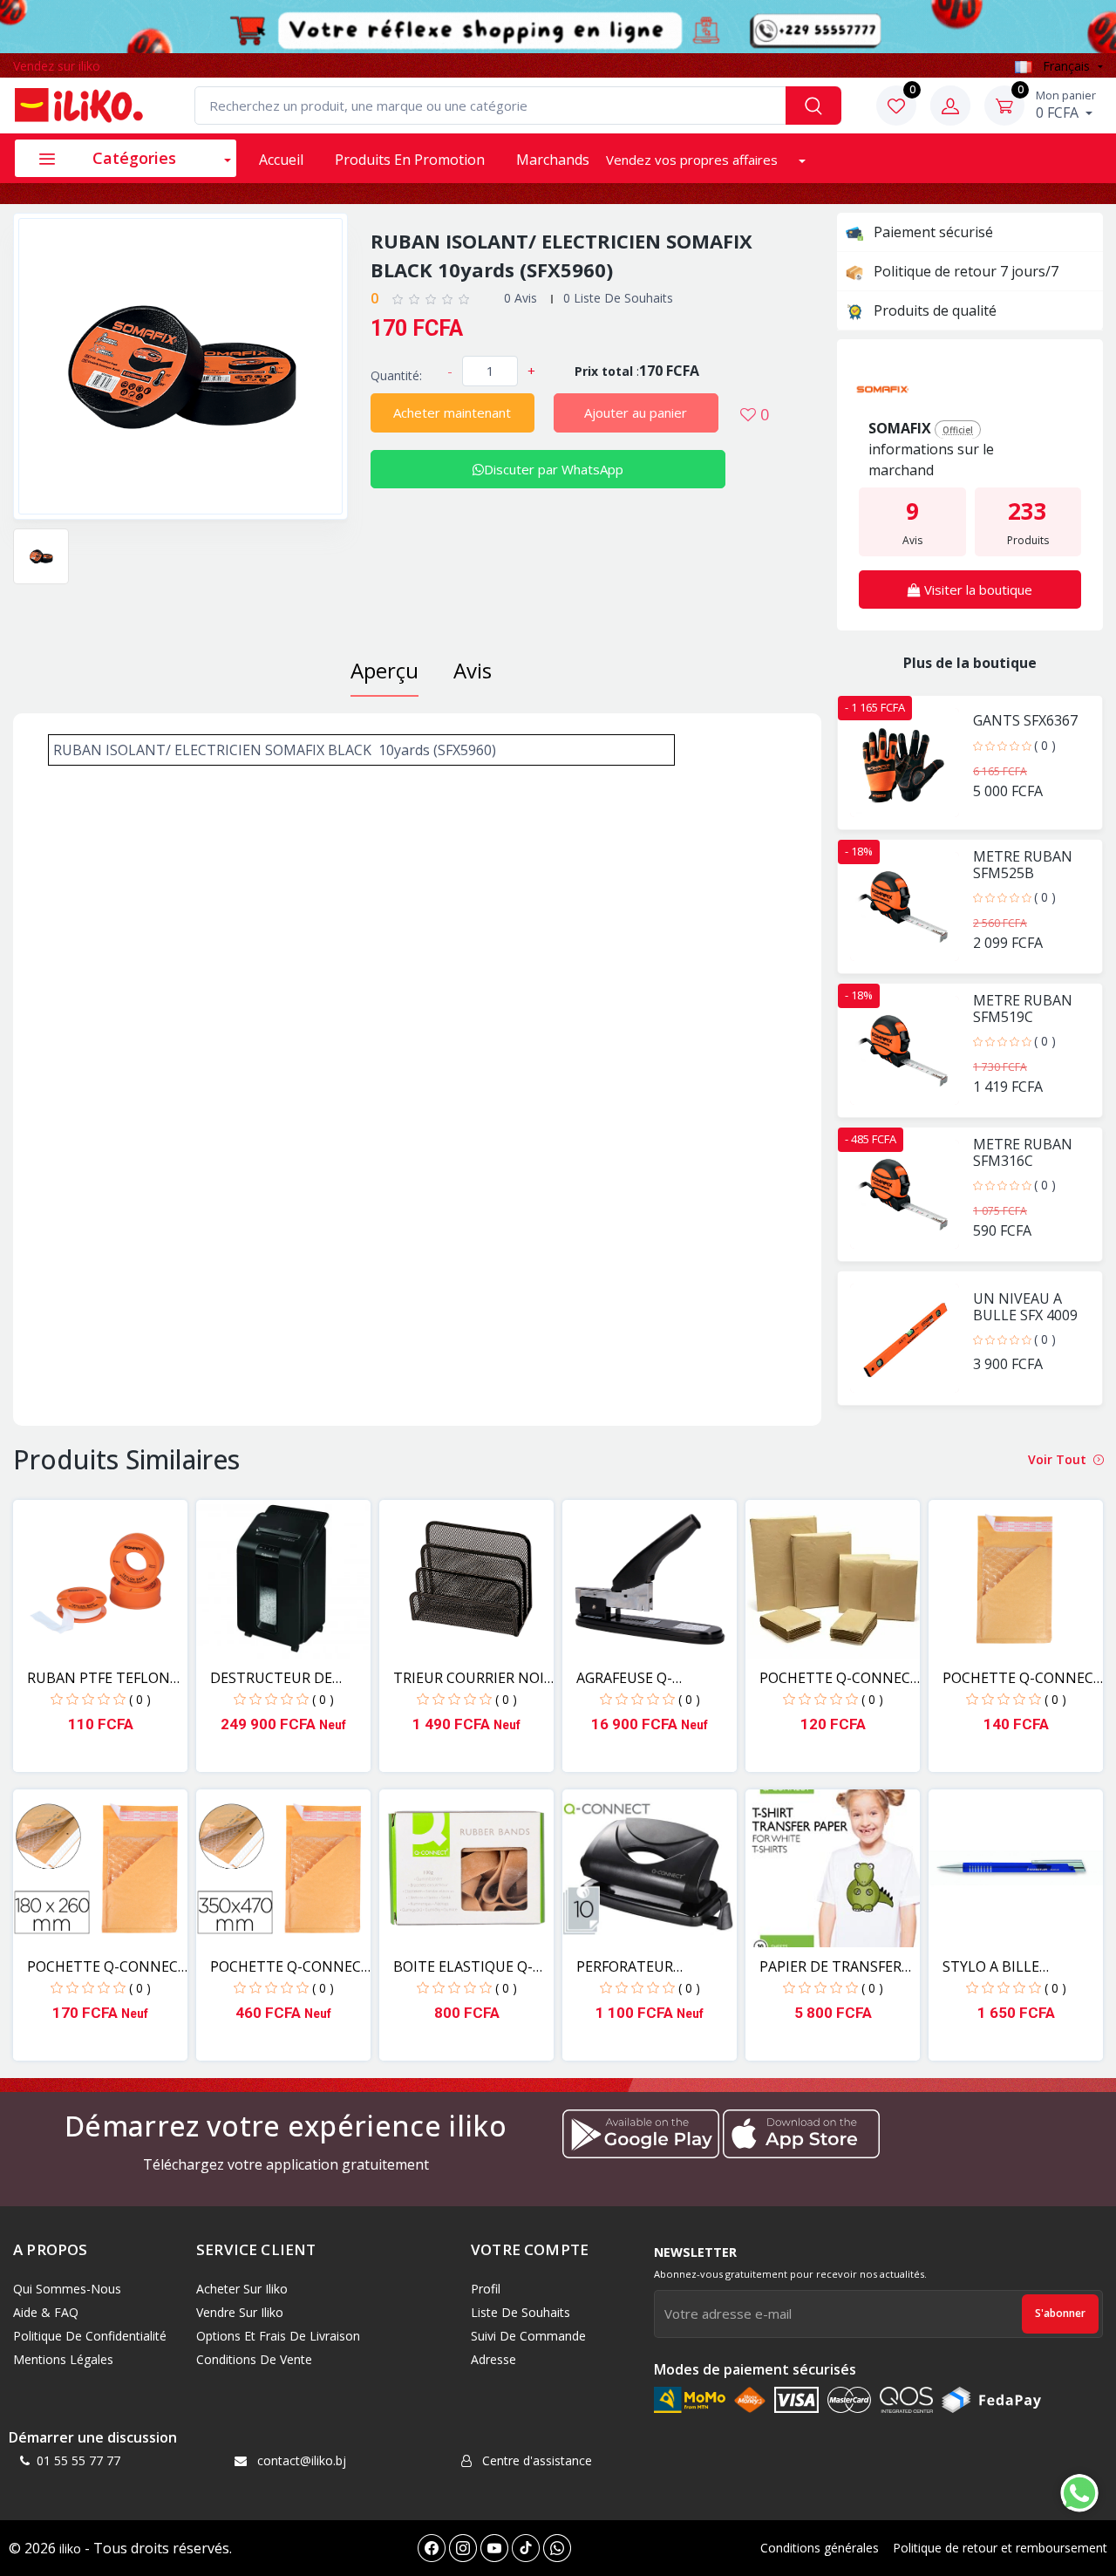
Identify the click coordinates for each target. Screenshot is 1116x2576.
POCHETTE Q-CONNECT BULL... (840, 1678)
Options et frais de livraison (278, 2336)
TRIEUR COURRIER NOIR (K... (473, 1678)
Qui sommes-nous (67, 2289)
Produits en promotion (410, 160)
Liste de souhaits (521, 2312)
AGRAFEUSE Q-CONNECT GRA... (629, 1678)
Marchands (553, 160)
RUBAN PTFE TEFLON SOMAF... (99, 1678)
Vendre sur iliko (240, 2312)
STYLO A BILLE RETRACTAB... (991, 1967)
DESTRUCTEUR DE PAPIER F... (271, 1678)
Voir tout (1059, 1459)
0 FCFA (1066, 105)
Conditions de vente (254, 2359)
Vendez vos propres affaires (694, 160)
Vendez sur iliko (57, 66)
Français (1066, 66)
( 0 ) (1045, 745)
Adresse (493, 2359)
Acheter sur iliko (242, 2289)
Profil (486, 2289)
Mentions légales (63, 2359)
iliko (70, 2549)
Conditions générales (820, 2548)
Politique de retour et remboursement (1000, 2548)
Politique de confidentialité (90, 2336)
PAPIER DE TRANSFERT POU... (835, 1967)
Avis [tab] (473, 670)
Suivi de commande (528, 2336)
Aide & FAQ (46, 2312)
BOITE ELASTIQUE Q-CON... (463, 1967)
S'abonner (1060, 2313)
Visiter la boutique (976, 589)
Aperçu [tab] (384, 670)
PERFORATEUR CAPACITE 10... (625, 1967)
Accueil (281, 160)
